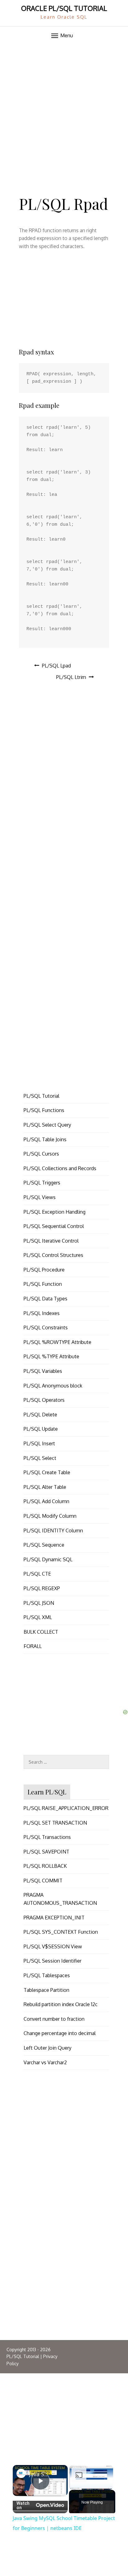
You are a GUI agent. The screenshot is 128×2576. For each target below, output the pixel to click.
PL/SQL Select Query (47, 1125)
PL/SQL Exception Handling (55, 1212)
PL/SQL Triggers (42, 1183)
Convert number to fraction (54, 2019)
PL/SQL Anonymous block (53, 1386)
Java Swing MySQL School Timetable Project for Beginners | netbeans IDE (40, 2474)
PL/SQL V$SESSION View (53, 1946)
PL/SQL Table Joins (45, 1139)
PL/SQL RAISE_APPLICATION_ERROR (66, 1808)
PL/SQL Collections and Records (60, 1168)
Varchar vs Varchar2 (45, 2062)
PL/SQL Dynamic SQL (48, 1559)
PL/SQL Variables (43, 1371)
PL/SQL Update (41, 1429)
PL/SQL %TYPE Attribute (51, 1356)
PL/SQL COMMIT (43, 1881)
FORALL (33, 1646)
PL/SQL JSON (39, 1603)
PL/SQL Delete (40, 1415)
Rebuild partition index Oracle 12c (61, 2004)
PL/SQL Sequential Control (54, 1226)
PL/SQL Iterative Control (51, 1241)
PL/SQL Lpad (56, 666)
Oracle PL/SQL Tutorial (64, 8)
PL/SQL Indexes (42, 1313)
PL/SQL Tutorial (41, 1096)
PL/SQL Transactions (47, 1837)
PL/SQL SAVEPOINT (46, 1852)
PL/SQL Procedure (44, 1270)
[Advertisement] (64, 112)
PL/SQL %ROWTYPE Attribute (57, 1342)
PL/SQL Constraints (46, 1327)
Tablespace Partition (46, 1990)
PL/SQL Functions (44, 1110)
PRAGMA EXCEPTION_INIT (54, 1918)
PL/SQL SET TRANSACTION (55, 1823)
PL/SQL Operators (44, 1400)
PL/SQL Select (40, 1458)
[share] (58, 2473)
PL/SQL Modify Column (50, 1516)
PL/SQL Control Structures (53, 1255)
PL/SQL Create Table (47, 1472)
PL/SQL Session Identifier (53, 1961)
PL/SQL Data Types (46, 1299)
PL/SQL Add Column (46, 1501)
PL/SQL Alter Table (45, 1487)
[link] (21, 2473)
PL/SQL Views (40, 1197)
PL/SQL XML (38, 1617)
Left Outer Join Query (48, 2048)
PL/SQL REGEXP (42, 1588)
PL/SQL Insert (39, 1443)
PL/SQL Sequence (44, 1545)
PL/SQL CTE (37, 1574)
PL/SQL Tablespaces (47, 1975)
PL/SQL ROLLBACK (45, 1866)
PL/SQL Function (43, 1284)
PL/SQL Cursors (41, 1154)
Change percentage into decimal (60, 2033)
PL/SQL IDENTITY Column (53, 1530)
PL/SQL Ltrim (71, 677)
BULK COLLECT (41, 1632)
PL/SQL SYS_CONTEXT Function (61, 1932)
